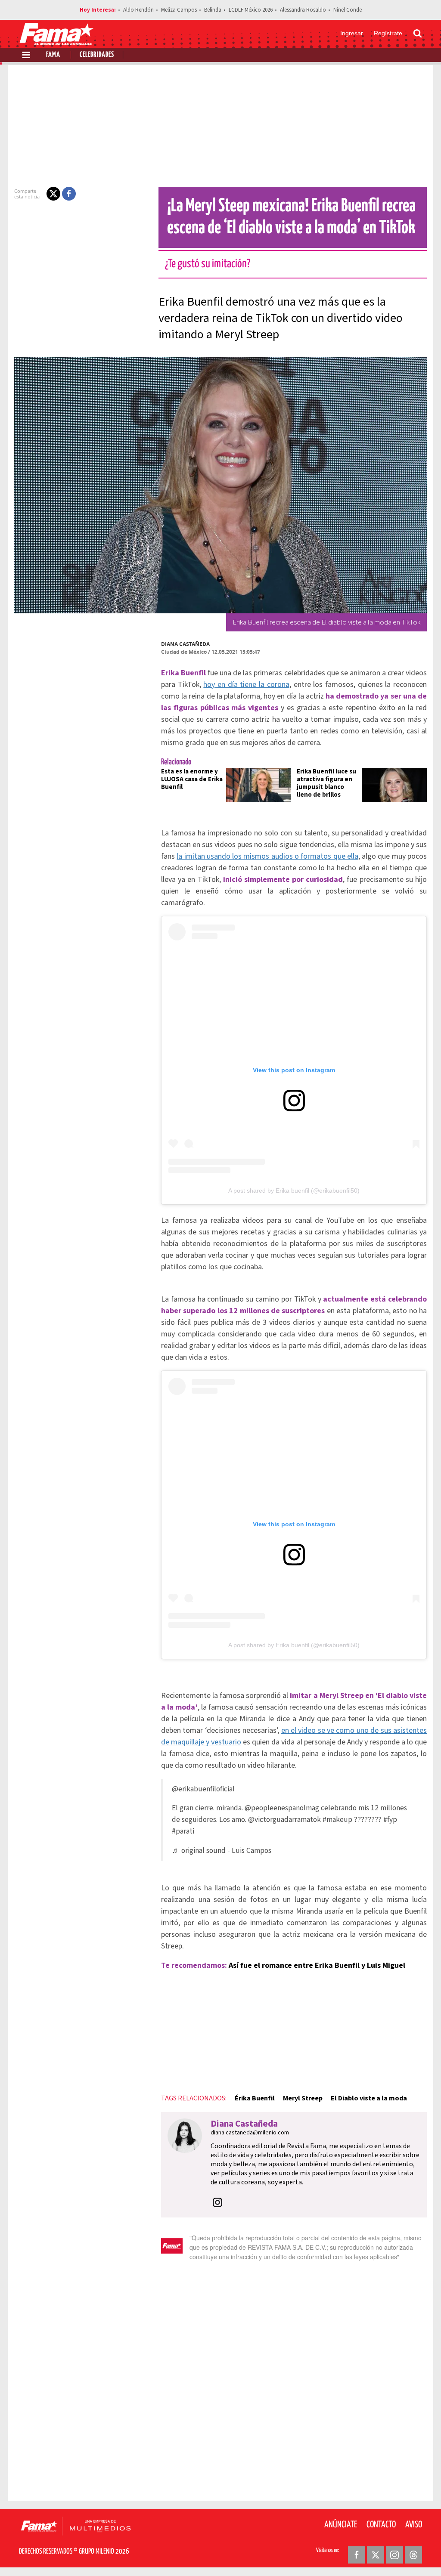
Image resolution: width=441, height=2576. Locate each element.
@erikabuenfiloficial (203, 1789)
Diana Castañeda (185, 644)
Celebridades (97, 55)
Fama (53, 55)
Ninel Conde (348, 10)
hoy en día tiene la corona (246, 685)
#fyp (390, 1820)
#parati (183, 1831)
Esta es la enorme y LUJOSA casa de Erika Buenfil (192, 779)
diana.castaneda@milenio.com (250, 2133)
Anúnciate (341, 2525)
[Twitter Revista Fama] (376, 2555)
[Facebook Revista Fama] (357, 2555)
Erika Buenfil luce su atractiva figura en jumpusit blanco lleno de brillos (326, 783)
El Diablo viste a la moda (369, 2098)
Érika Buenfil (255, 2098)
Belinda (213, 10)
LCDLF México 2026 (251, 10)
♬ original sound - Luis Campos (222, 1851)
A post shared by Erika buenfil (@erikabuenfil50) (294, 1191)
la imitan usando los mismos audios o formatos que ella (267, 856)
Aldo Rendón (138, 10)
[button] (53, 194)
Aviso (414, 2525)
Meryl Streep (303, 2098)
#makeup (337, 1820)
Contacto (381, 2525)
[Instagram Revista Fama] (394, 2555)
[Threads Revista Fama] (413, 2555)
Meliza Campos (179, 10)
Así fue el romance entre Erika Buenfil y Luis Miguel (317, 1965)
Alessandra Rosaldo (303, 10)
